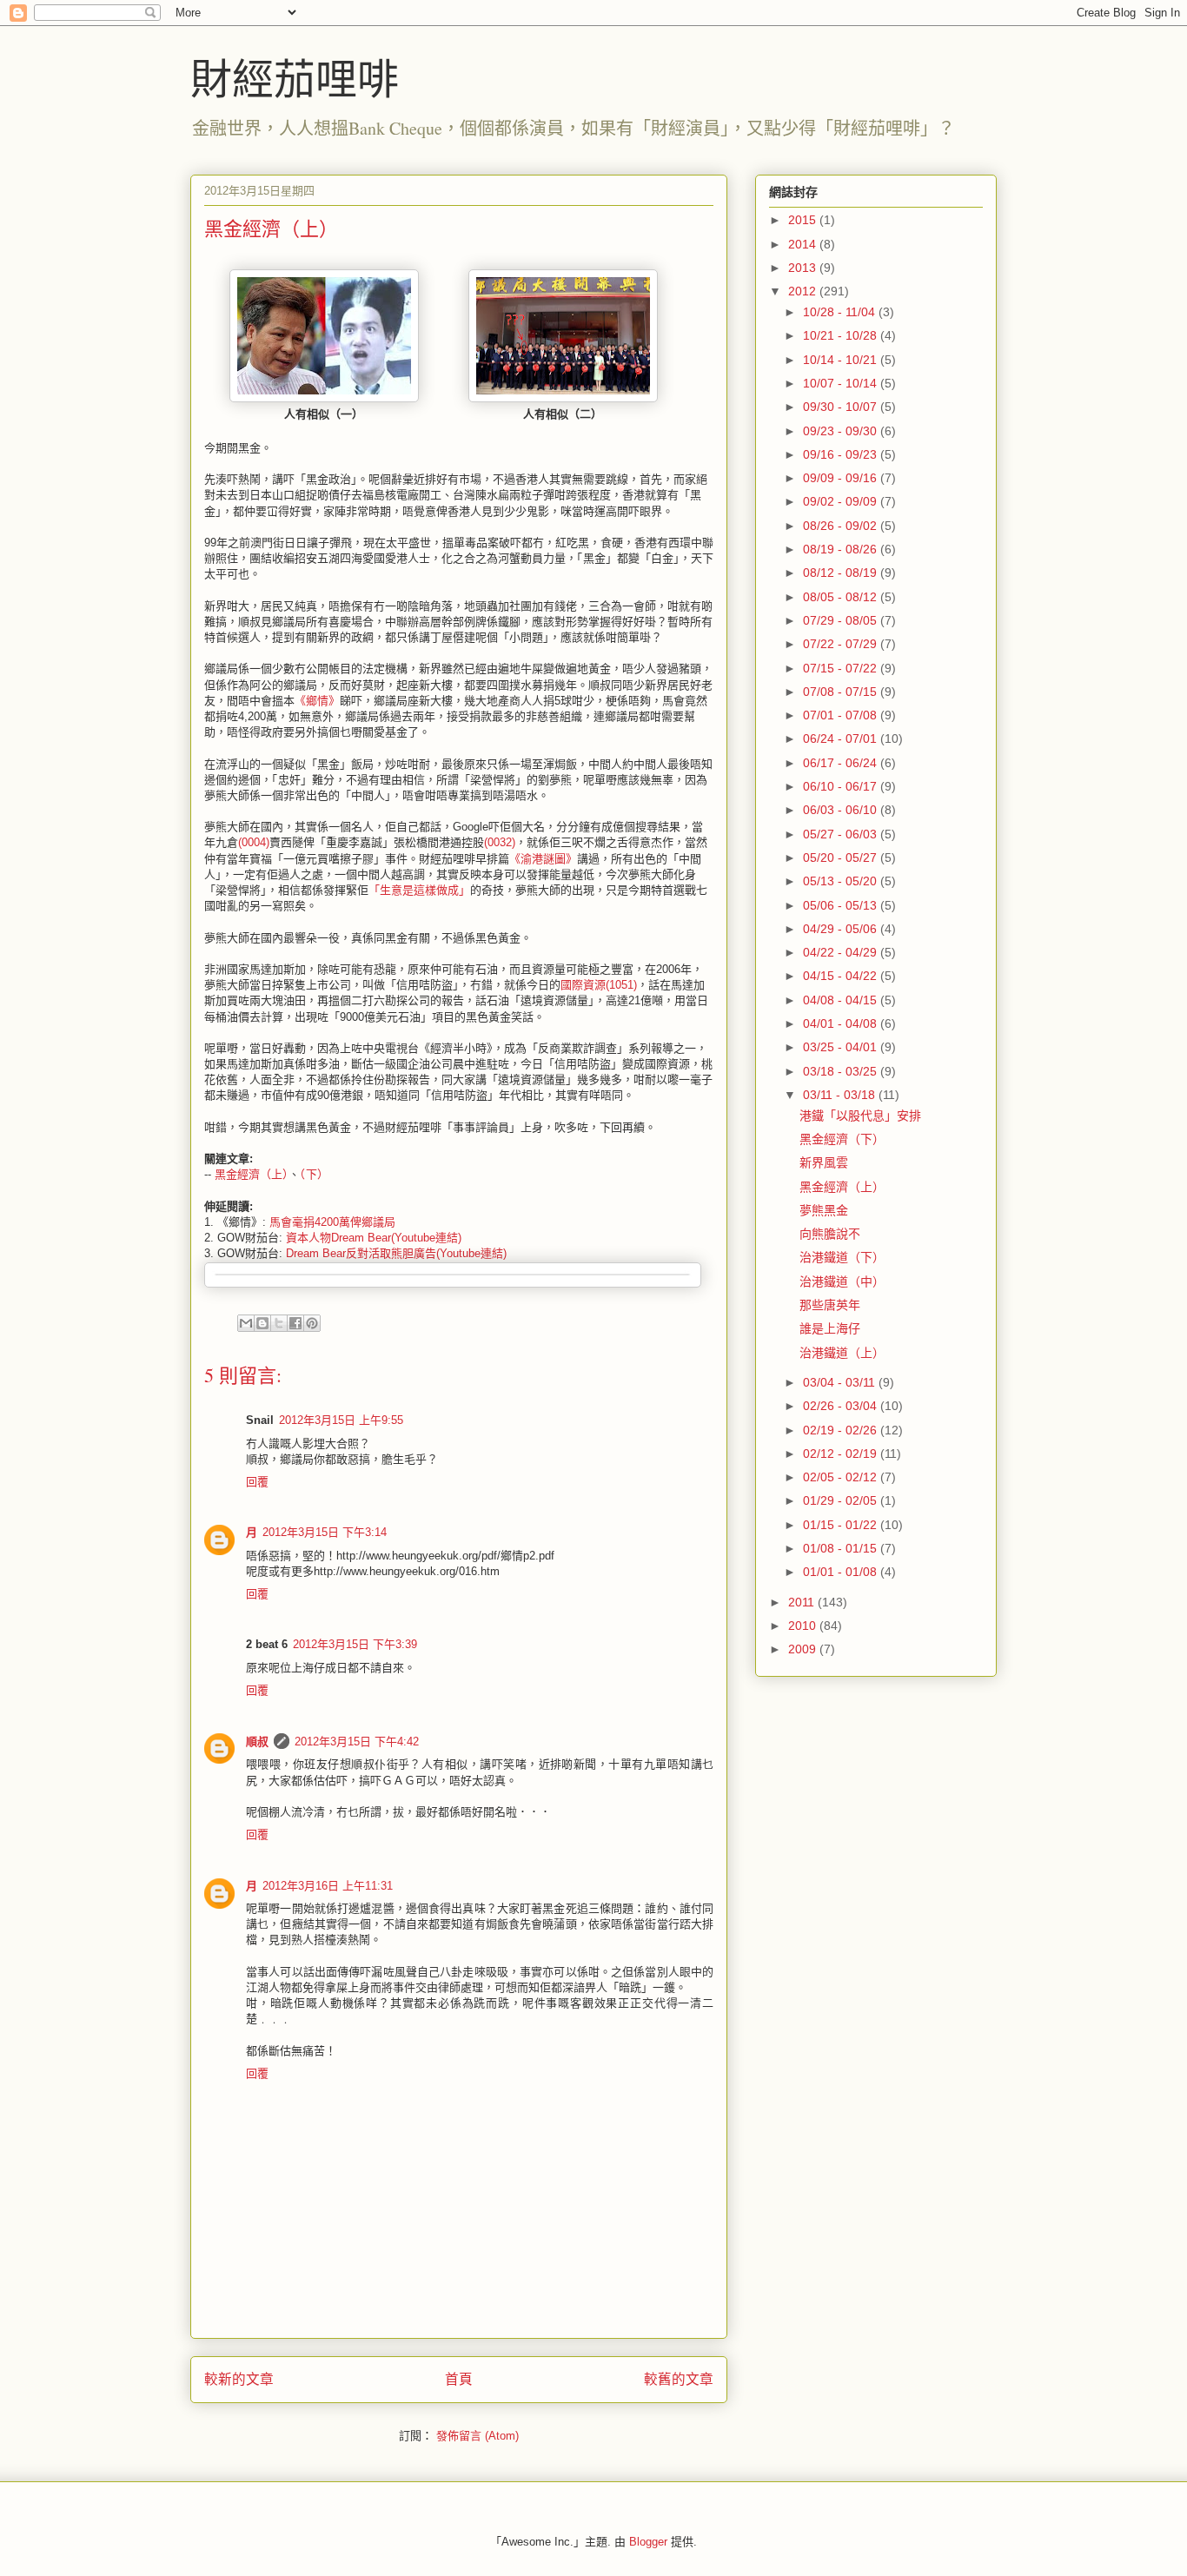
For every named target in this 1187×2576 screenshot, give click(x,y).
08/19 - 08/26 (842, 549)
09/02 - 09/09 (842, 501)
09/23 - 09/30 (842, 431)
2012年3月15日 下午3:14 (325, 1532)
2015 (804, 220)
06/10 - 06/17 (842, 786)
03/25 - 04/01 (842, 1047)
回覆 (257, 1482)
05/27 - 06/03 (842, 834)
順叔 (257, 1742)
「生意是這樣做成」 (419, 890)
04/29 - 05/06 (842, 929)
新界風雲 (824, 1162)
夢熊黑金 (824, 1210)
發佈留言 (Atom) (477, 2436)
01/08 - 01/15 (842, 1548)
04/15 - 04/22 (842, 976)
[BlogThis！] (262, 1323)
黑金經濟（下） (842, 1139)
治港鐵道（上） (842, 1353)
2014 (804, 244)
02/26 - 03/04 (842, 1406)
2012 (804, 291)
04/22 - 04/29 (842, 952)
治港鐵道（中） (842, 1281)
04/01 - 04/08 (842, 1023)
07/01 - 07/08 (842, 715)
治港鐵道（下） (842, 1257)
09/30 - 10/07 (842, 407)
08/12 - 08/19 (842, 573)
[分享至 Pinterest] (312, 1323)
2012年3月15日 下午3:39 (355, 1644)
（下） (314, 1174)
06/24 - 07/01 (842, 738)
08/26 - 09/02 (842, 526)
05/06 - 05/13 (842, 905)
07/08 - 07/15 (842, 692)
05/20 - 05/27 (842, 858)
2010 (804, 1626)
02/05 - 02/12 (842, 1477)
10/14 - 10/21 (842, 360)
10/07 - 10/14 (842, 383)
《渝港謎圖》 (543, 859)
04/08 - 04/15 (842, 1000)
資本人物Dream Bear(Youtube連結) (374, 1238)
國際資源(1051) (599, 985)
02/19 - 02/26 (842, 1430)
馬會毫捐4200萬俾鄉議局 (332, 1222)
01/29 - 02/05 (842, 1500)
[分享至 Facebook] (295, 1323)
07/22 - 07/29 (842, 644)
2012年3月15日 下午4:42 (357, 1742)
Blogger (648, 2542)
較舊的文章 (679, 2379)
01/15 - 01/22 (842, 1525)
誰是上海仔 (830, 1328)
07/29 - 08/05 (842, 620)
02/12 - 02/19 (842, 1454)
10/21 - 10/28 (842, 335)
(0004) (254, 842)
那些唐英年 (830, 1305)
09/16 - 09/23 (842, 454)
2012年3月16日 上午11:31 (328, 1886)
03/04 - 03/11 (841, 1382)
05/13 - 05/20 (842, 881)
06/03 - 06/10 (842, 810)
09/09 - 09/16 (842, 478)
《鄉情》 (317, 701)
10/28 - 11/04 (841, 312)
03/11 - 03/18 (841, 1095)
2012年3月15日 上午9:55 (341, 1420)
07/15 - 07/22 (842, 668)
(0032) (500, 842)
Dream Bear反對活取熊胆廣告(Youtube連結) (396, 1253)
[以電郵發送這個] (246, 1323)
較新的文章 (239, 2379)
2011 (803, 1602)
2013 (804, 268)
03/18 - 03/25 (842, 1071)
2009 (804, 1649)
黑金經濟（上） (252, 1174)
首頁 (459, 2379)
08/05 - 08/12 (842, 597)
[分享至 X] (279, 1323)
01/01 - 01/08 (842, 1572)
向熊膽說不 (830, 1234)
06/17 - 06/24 (842, 763)
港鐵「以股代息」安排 (860, 1116)
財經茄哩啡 (295, 77)
